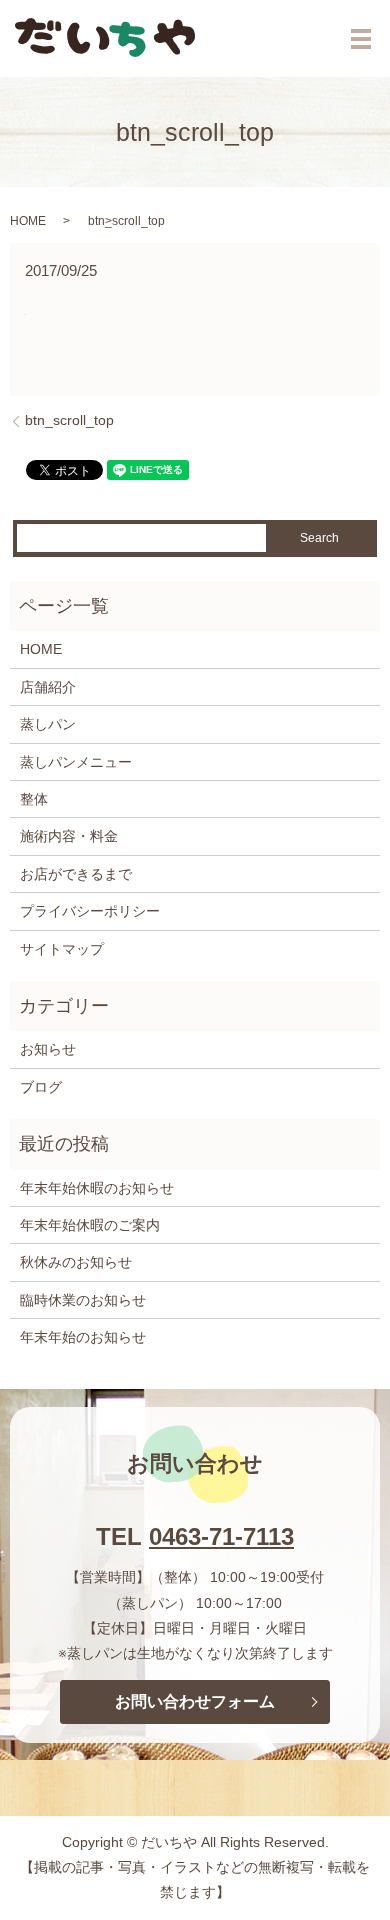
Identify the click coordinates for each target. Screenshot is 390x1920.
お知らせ (48, 1049)
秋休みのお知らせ (76, 1262)
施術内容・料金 (69, 836)
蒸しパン (48, 724)
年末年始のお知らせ (83, 1337)
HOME (28, 221)
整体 (34, 799)
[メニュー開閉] (361, 39)
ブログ (41, 1087)
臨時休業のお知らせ (83, 1300)
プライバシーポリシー (90, 911)
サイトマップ (62, 949)
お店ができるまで (76, 874)
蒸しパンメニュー (76, 762)
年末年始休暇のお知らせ (97, 1188)
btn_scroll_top (69, 420)
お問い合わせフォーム (195, 1701)
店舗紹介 (48, 687)
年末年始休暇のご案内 (90, 1225)
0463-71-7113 (221, 1536)
